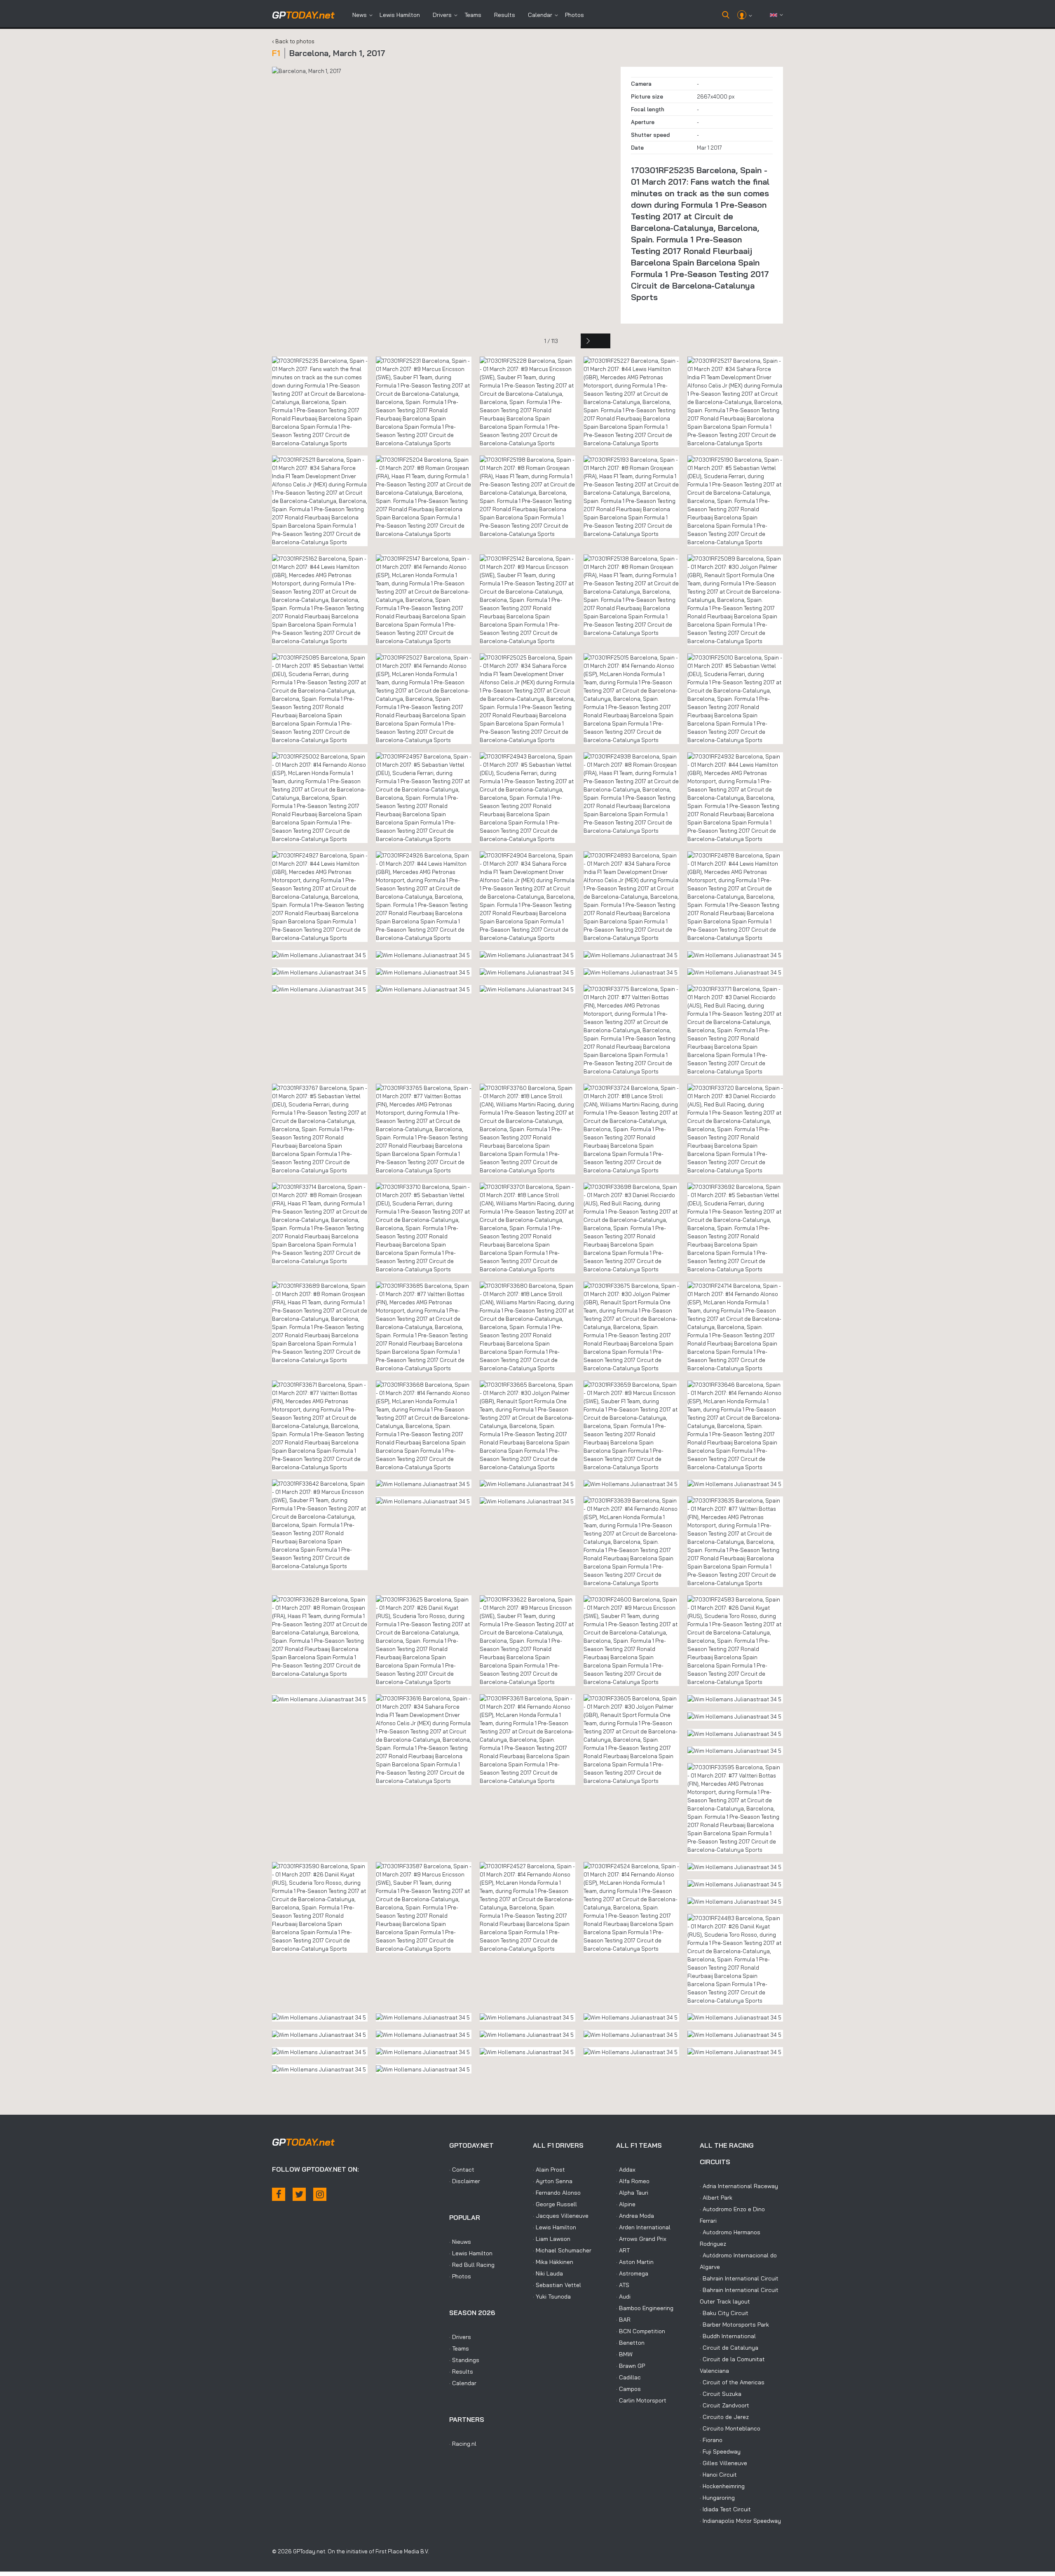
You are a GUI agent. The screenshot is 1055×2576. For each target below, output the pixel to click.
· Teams (459, 2348)
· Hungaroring (717, 2498)
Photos (574, 15)
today (303, 15)
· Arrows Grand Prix (641, 2239)
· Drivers (460, 2337)
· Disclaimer (465, 2181)
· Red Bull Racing (472, 2265)
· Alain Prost (549, 2170)
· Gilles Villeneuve (723, 2463)
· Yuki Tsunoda (552, 2297)
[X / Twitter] (299, 2194)
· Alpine (626, 2204)
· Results (461, 2372)
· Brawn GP (631, 2366)
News (360, 15)
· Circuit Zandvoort (724, 2405)
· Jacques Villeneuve (561, 2216)
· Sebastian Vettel (557, 2285)
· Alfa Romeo (633, 2181)
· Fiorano (711, 2440)
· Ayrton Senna (553, 2181)
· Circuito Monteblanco (730, 2428)
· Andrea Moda (635, 2216)
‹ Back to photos (293, 41)
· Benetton (630, 2343)
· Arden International (643, 2227)
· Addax (626, 2170)
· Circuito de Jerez (724, 2417)
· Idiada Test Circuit (725, 2509)
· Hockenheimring (722, 2486)
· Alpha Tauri (632, 2193)
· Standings (464, 2360)
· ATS (623, 2285)
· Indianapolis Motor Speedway (740, 2521)
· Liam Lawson (552, 2239)
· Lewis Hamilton (471, 2253)
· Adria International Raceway (739, 2186)
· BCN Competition (641, 2331)
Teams (473, 15)
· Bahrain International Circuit (739, 2278)
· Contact (462, 2170)
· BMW (624, 2354)
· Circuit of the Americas (732, 2382)
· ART (623, 2250)
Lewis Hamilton (400, 15)
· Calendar (463, 2383)
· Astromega (632, 2273)
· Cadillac (628, 2377)
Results (505, 15)
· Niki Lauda (548, 2273)
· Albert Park (716, 2198)
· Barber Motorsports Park (734, 2325)
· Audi (623, 2297)
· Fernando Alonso (557, 2193)
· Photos (460, 2276)
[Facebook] (279, 2194)
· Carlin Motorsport (641, 2400)
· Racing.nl (463, 2444)
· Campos (628, 2389)
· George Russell (555, 2204)
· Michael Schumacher (562, 2250)
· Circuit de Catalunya (729, 2348)
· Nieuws (460, 2242)
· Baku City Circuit (724, 2313)
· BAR (623, 2320)
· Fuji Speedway (720, 2452)
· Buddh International (728, 2336)
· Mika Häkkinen (553, 2262)
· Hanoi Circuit (718, 2475)
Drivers (442, 15)
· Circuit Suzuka (721, 2394)
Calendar (540, 15)
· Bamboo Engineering (645, 2308)
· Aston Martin (635, 2262)
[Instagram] (320, 2194)
